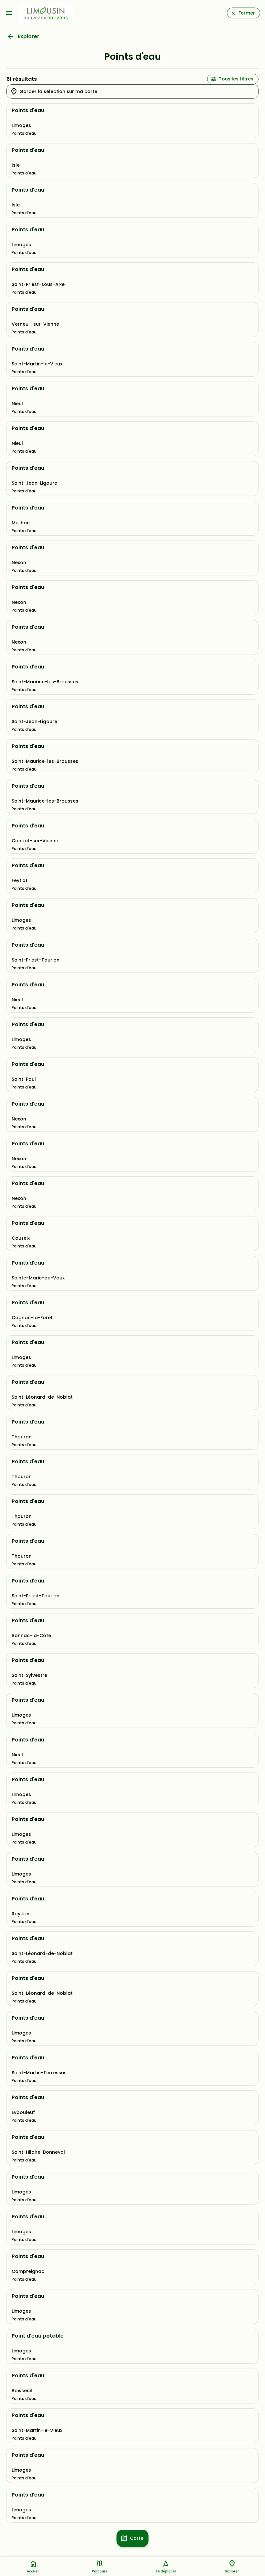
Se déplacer (166, 2571)
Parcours (100, 2571)
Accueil (33, 2571)
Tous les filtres (236, 79)
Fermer (247, 13)
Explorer (29, 36)
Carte (137, 2538)
